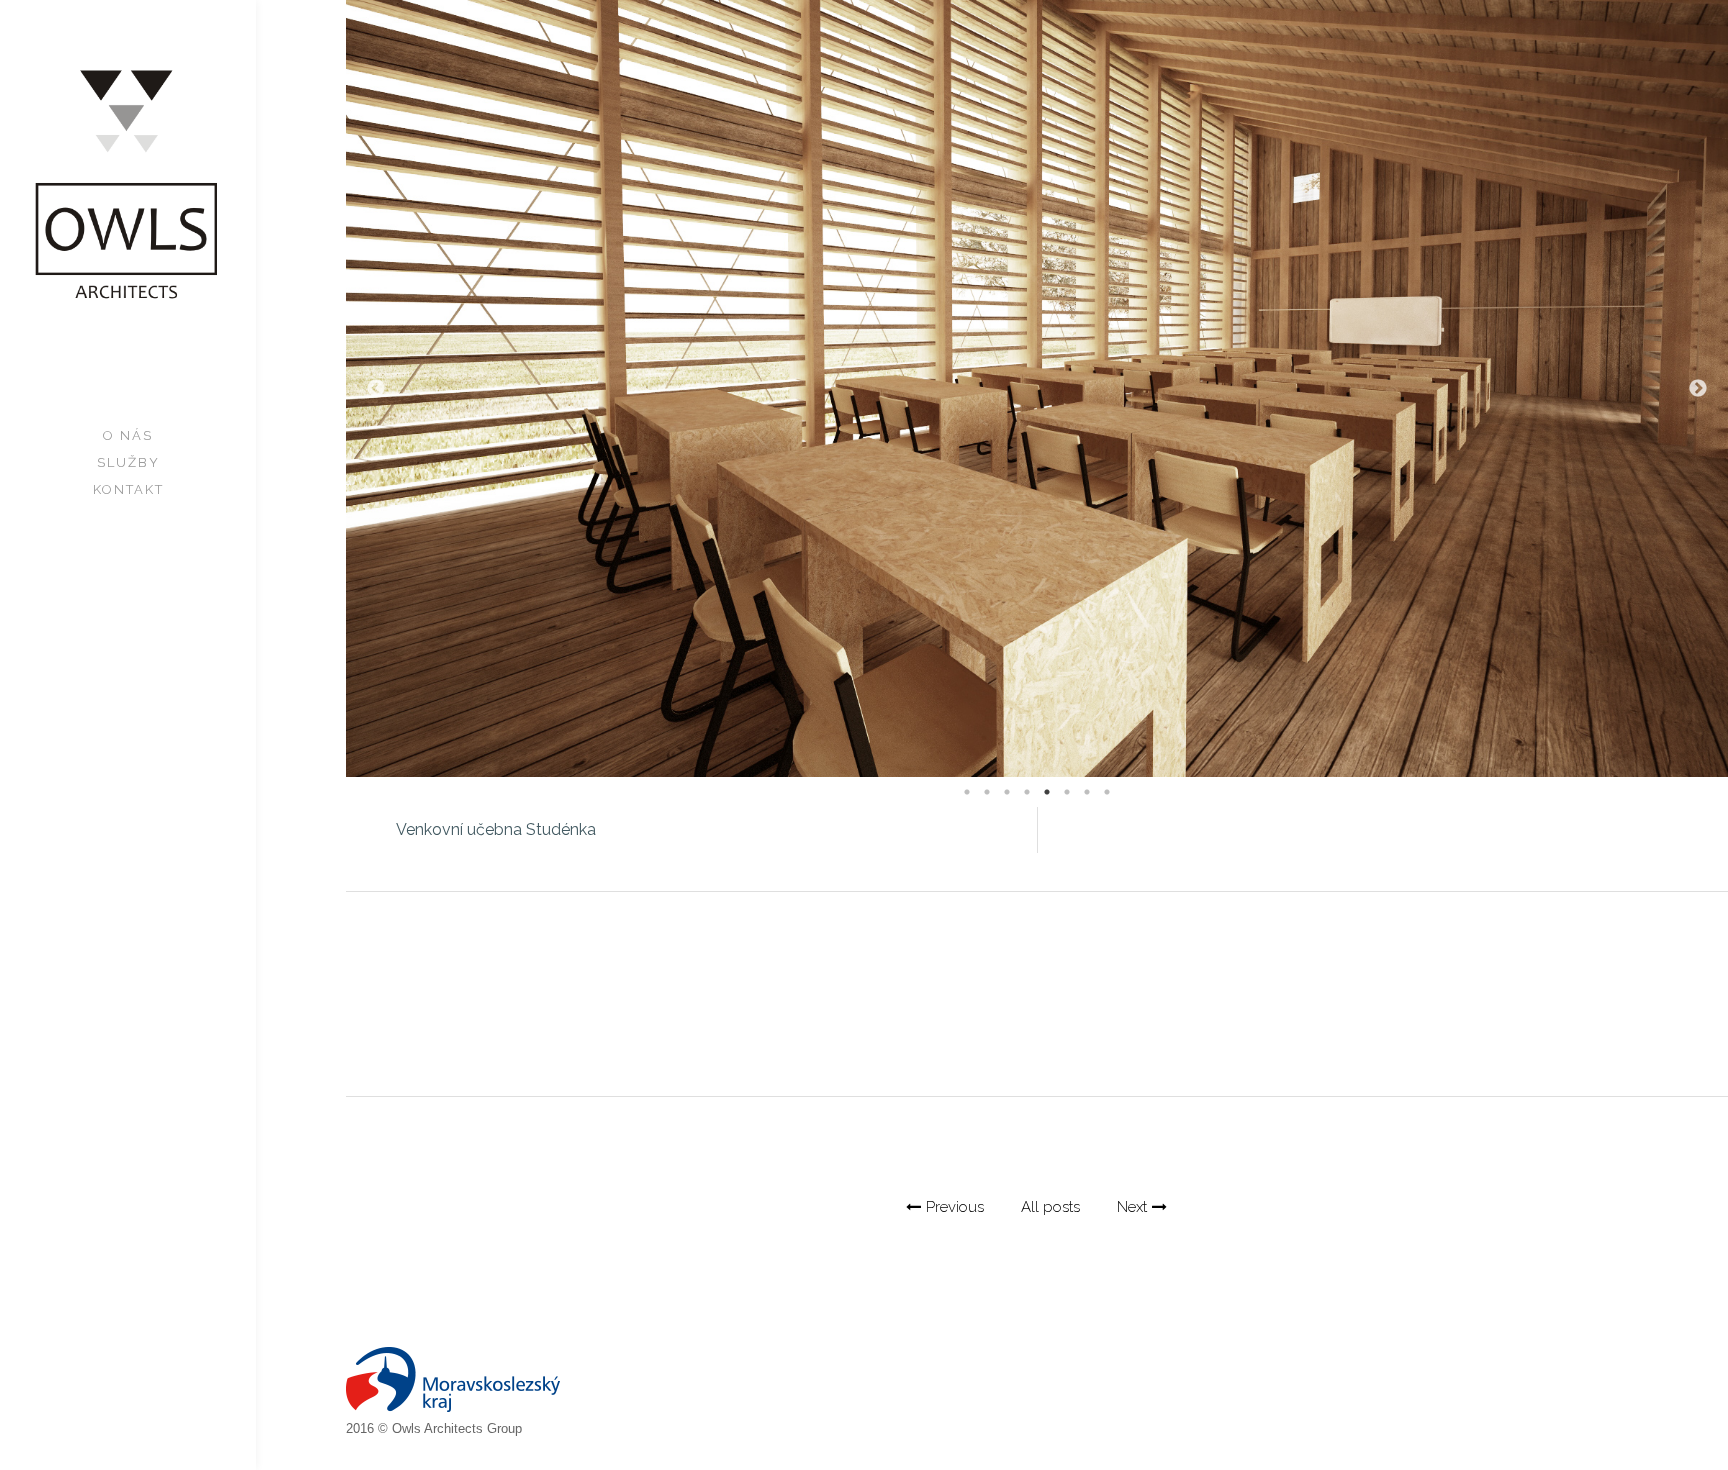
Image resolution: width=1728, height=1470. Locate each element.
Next (1698, 389)
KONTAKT (128, 489)
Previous (376, 389)
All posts (1050, 1207)
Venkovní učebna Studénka (496, 829)
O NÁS (128, 435)
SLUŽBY (128, 462)
